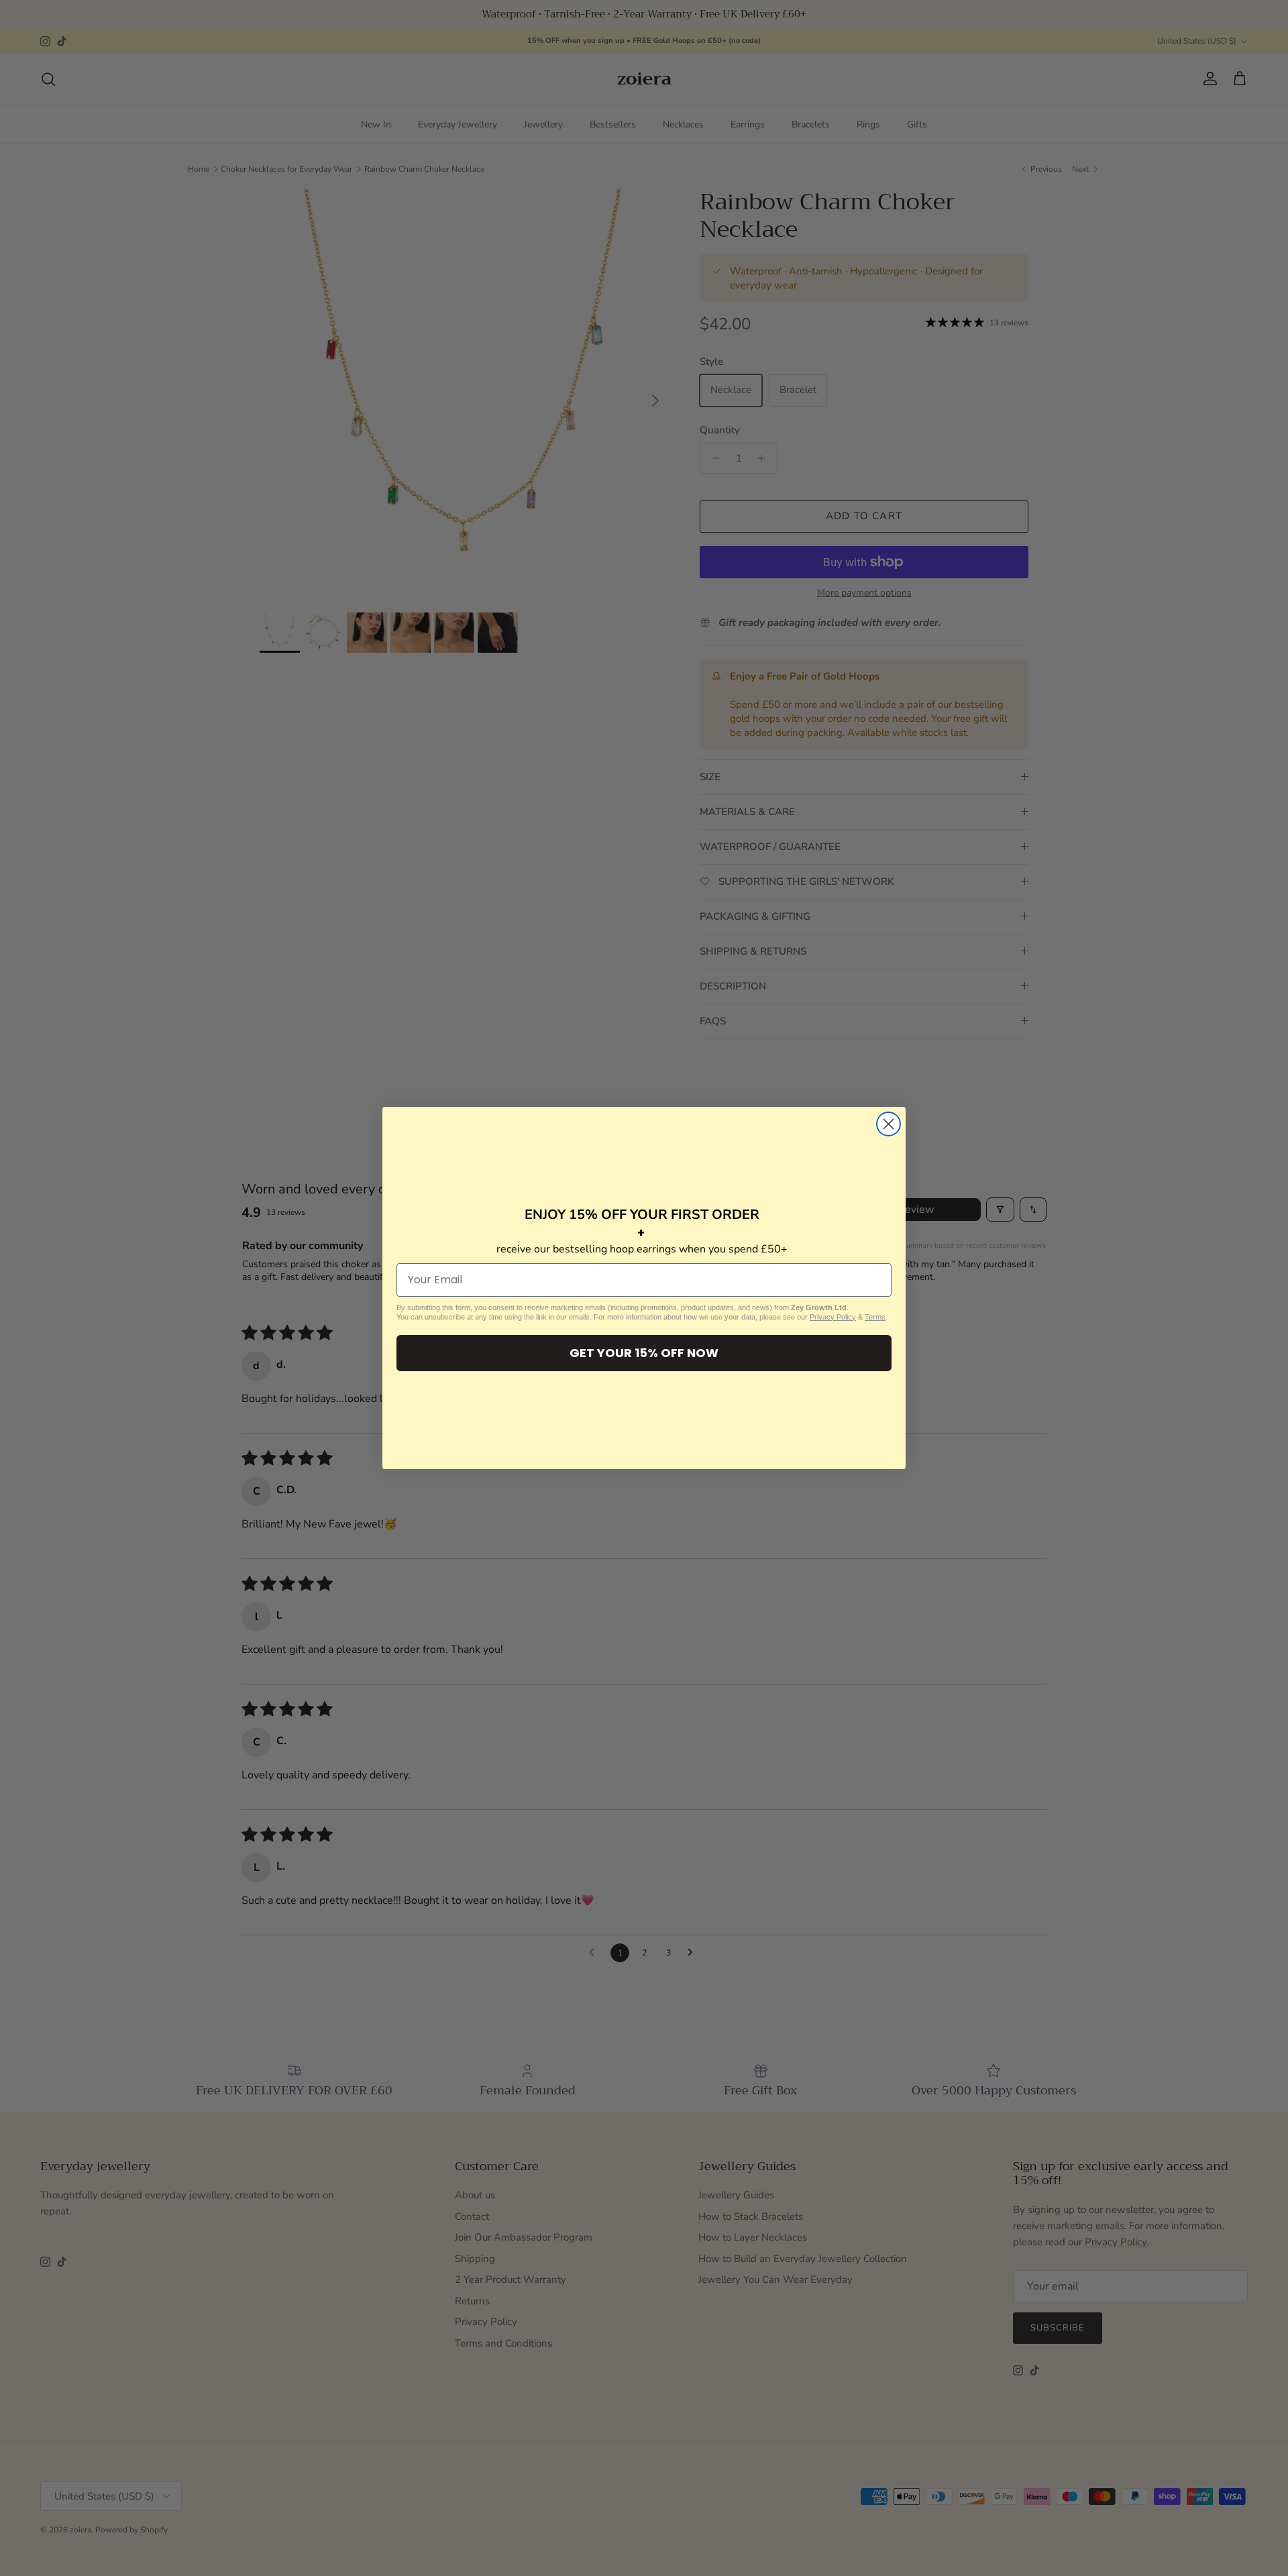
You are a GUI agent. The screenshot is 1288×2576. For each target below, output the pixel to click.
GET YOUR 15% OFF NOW (644, 1353)
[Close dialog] (889, 1124)
